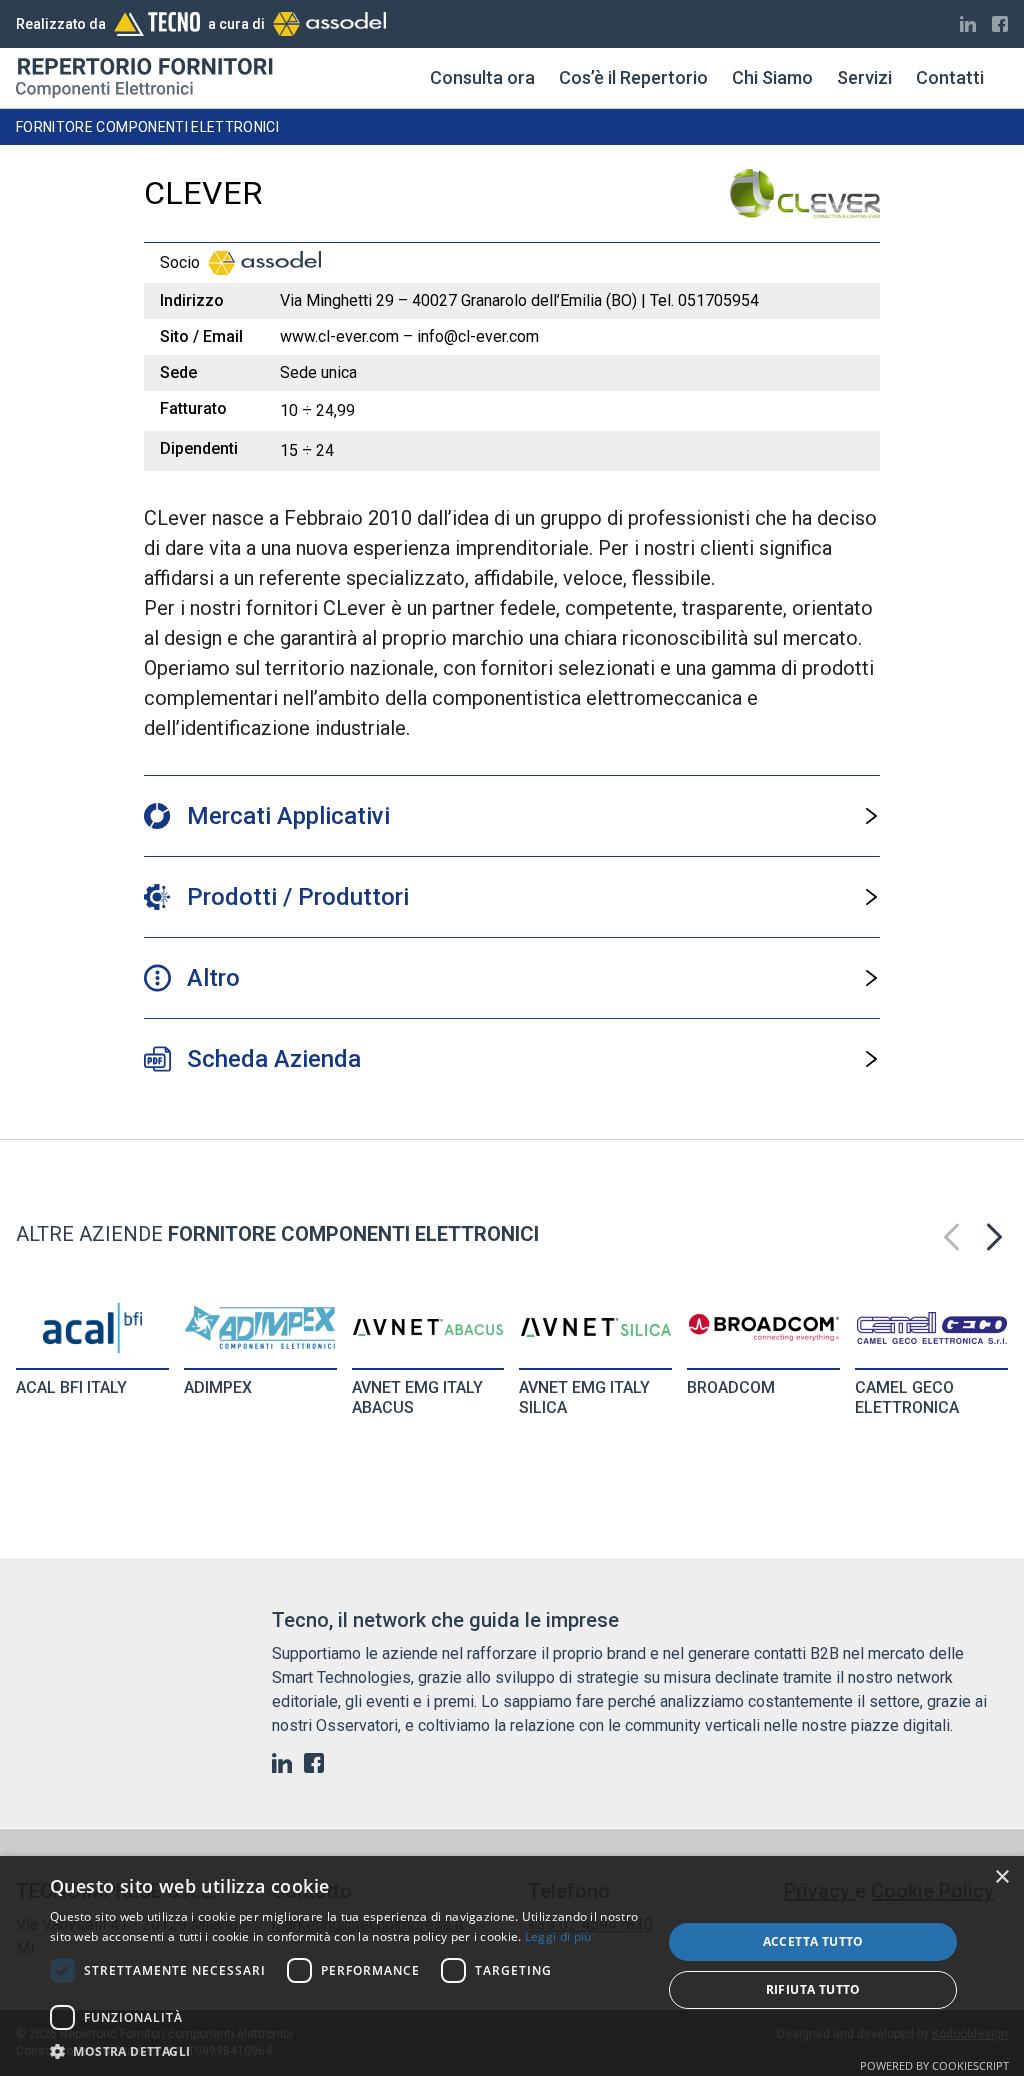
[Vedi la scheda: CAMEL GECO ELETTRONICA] (932, 1328)
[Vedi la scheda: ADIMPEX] (260, 1327)
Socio (180, 262)
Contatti (950, 77)
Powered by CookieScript (934, 2065)
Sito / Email (201, 336)
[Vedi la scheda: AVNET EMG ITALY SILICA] (596, 1327)
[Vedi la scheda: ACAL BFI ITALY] (92, 1328)
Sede (178, 372)
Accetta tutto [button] (813, 1941)
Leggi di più (558, 1936)
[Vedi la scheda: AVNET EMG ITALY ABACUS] (428, 1327)
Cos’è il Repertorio (633, 77)
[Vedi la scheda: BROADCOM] (764, 1327)
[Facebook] (1000, 24)
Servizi (864, 77)
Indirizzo (192, 300)
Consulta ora (482, 77)
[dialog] (512, 1966)
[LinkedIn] (968, 24)
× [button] (1001, 1877)
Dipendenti (199, 448)
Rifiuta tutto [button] (813, 1989)
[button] (994, 1237)
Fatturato (193, 408)
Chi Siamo (772, 77)
